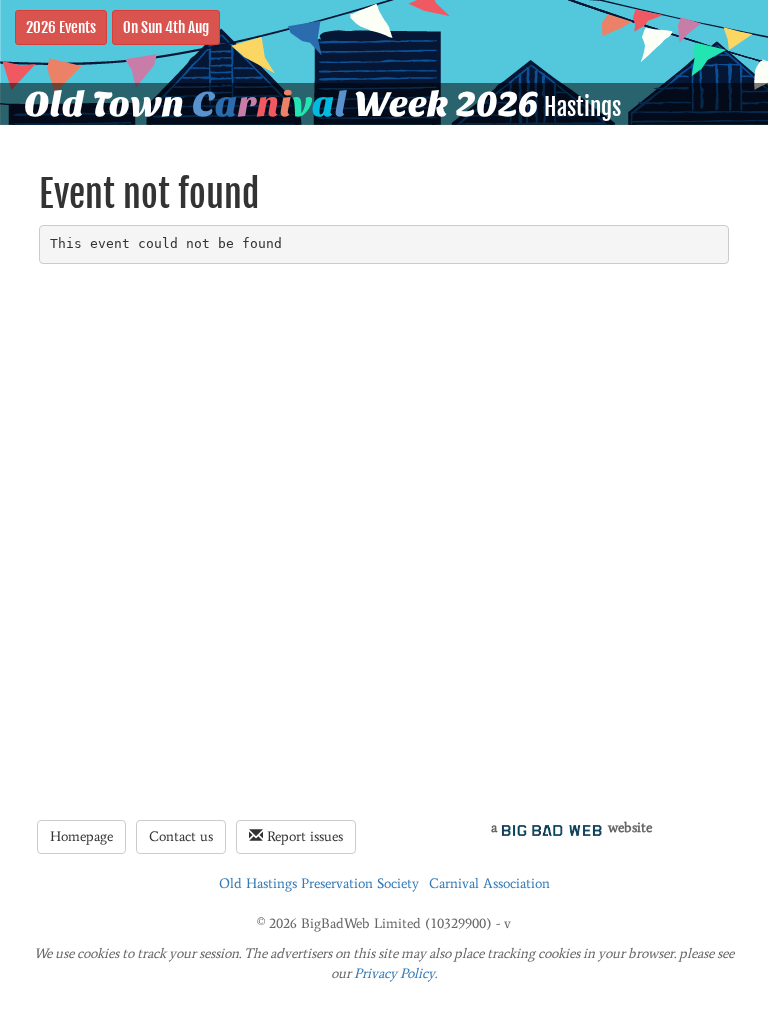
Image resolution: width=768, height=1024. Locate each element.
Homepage (81, 836)
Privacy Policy (394, 973)
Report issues (303, 836)
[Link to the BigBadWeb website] (552, 827)
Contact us (181, 836)
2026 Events (61, 27)
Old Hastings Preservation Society (319, 883)
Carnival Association (489, 883)
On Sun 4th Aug (166, 27)
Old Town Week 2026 (281, 104)
